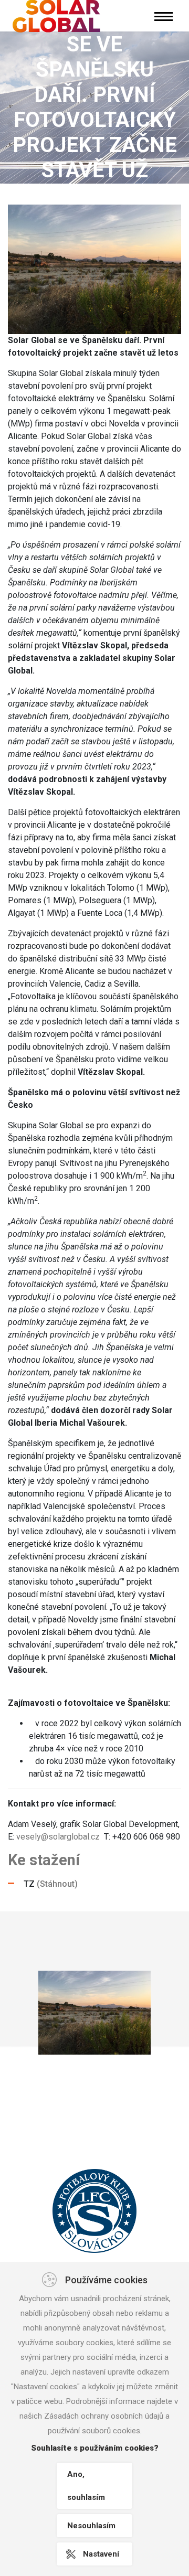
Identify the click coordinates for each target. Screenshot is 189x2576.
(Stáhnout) (57, 1884)
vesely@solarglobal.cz (58, 1837)
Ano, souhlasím (86, 2486)
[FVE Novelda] (94, 2013)
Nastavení (101, 2554)
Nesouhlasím (91, 2526)
